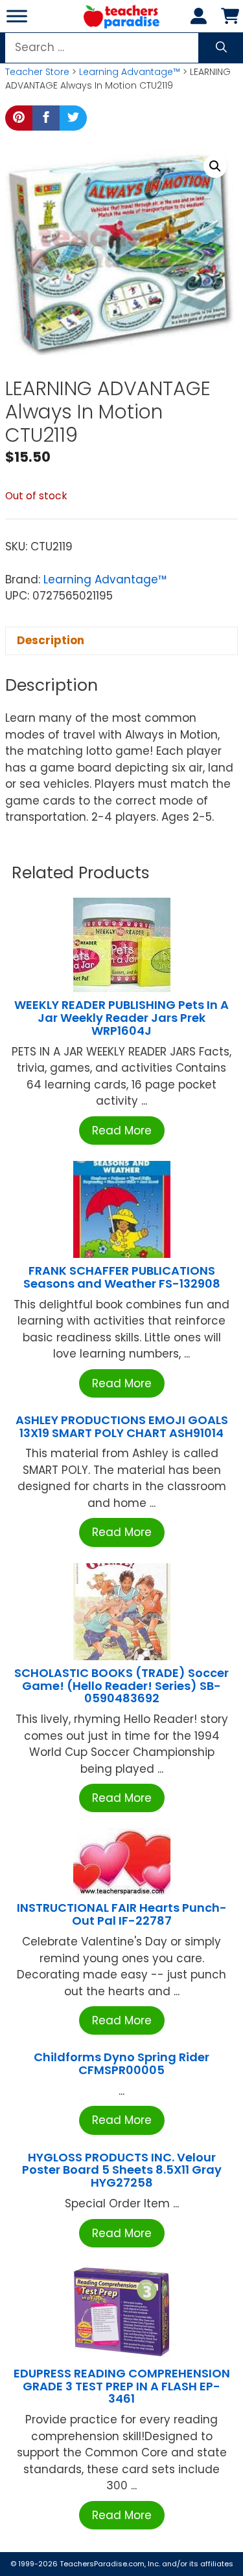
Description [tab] (51, 640)
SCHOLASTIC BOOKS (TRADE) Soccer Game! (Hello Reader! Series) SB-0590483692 (121, 1686)
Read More (122, 1131)
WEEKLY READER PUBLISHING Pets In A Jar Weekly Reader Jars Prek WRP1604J (121, 1018)
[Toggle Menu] (17, 16)
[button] (215, 166)
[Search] (221, 48)
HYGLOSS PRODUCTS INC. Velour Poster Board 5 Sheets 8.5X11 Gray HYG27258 (122, 2170)
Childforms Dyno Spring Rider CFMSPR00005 (121, 2063)
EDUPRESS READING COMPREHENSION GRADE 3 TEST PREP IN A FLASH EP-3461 (122, 2386)
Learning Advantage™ (130, 72)
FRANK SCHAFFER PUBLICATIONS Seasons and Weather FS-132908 (122, 1277)
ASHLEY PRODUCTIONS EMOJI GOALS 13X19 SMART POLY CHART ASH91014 (122, 1426)
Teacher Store (37, 72)
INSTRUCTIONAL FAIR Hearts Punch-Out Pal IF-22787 (122, 1914)
